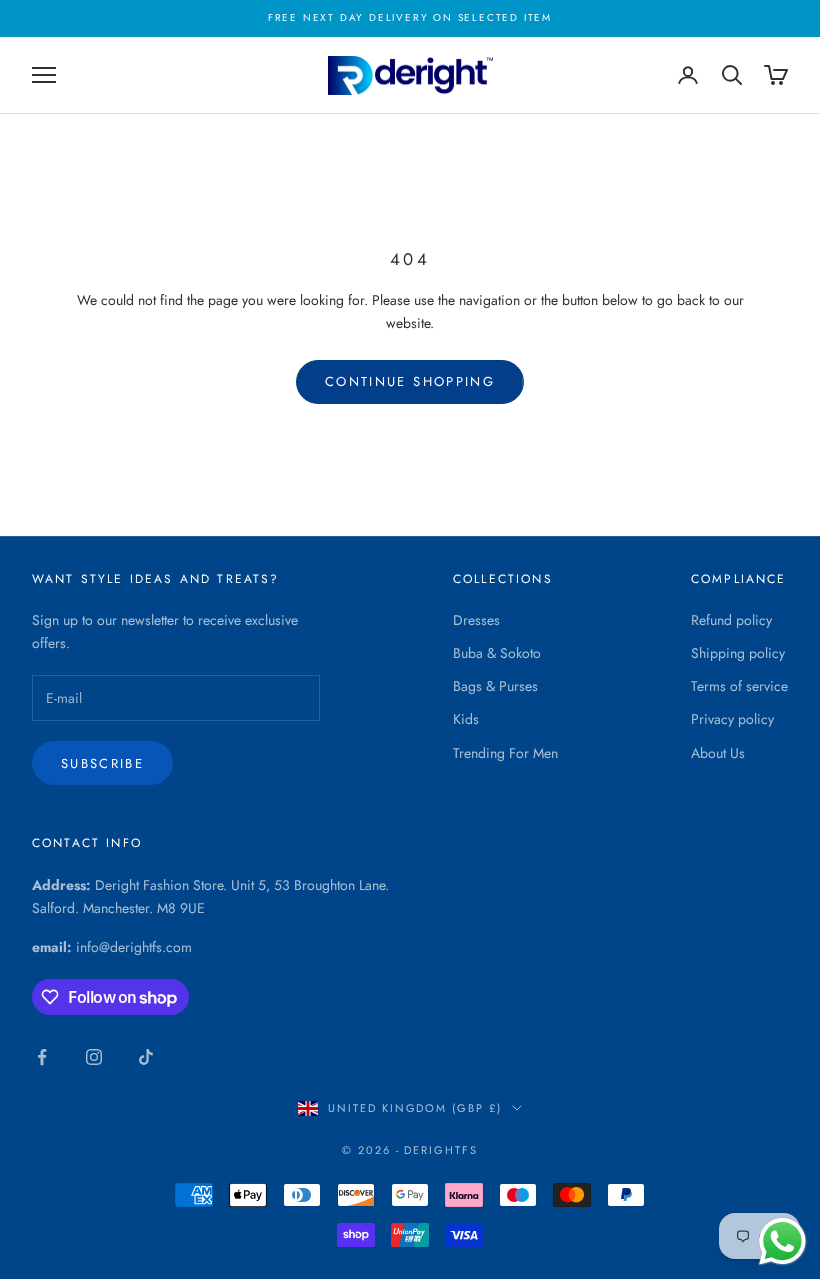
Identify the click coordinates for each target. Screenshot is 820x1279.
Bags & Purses (495, 686)
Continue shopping (410, 381)
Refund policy (731, 620)
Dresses (476, 620)
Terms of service (739, 686)
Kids (466, 719)
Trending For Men (505, 753)
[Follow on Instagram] (94, 1057)
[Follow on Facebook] (42, 1057)
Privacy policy (732, 719)
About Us (718, 753)
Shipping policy (738, 653)
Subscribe (102, 763)
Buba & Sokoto (497, 653)
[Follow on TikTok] (146, 1057)
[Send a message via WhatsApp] (782, 1241)
